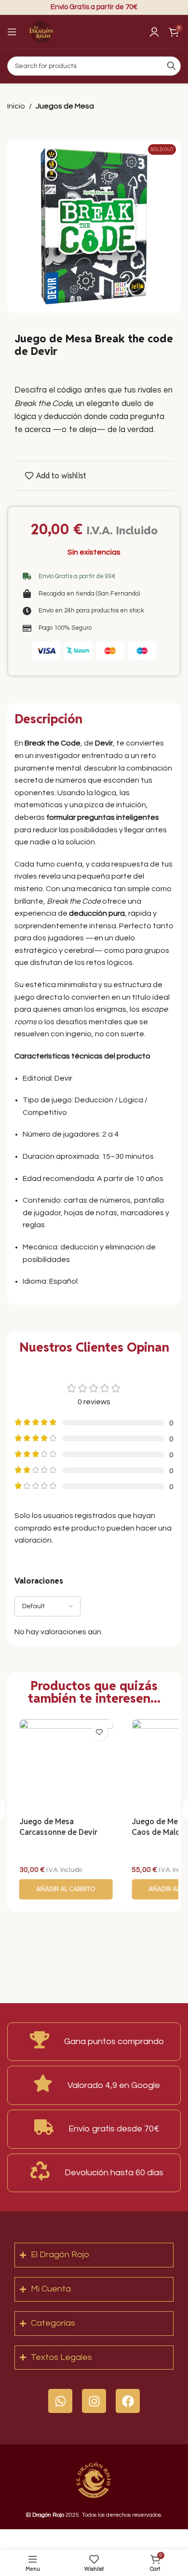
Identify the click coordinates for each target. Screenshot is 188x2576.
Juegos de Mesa (65, 106)
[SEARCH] (171, 66)
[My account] (154, 32)
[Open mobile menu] (12, 32)
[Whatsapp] (60, 2401)
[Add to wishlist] (99, 1732)
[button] (66, 1889)
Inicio (16, 106)
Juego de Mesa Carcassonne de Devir (58, 1827)
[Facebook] (128, 2401)
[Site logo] (41, 31)
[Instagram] (94, 2401)
